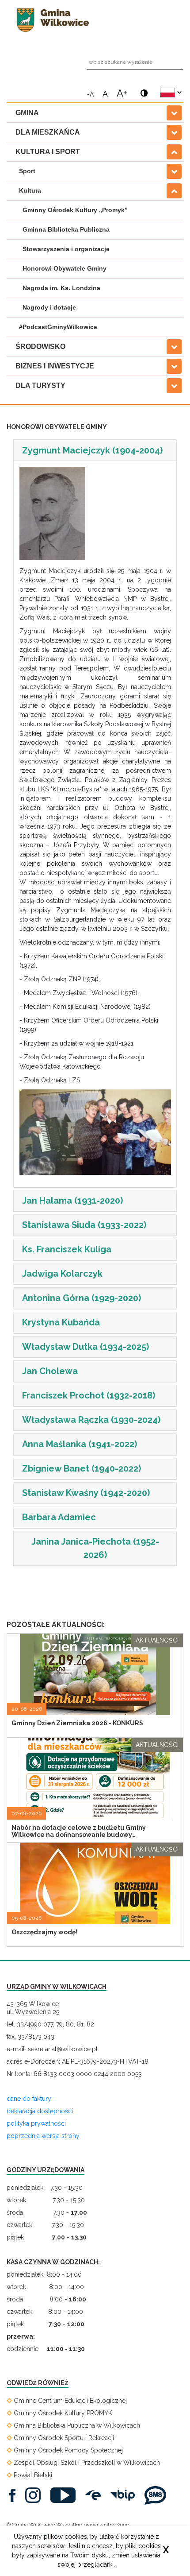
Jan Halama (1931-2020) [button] (72, 1201)
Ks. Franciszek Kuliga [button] (67, 1249)
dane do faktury (29, 2099)
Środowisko (40, 347)
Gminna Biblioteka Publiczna (66, 229)
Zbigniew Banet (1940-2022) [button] (82, 1468)
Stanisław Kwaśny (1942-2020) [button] (86, 1493)
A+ (122, 92)
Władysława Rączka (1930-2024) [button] (91, 1420)
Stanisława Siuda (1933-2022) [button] (84, 1225)
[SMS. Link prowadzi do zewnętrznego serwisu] (158, 2495)
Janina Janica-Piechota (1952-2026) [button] (95, 1548)
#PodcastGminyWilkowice (58, 327)
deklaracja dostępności (40, 2111)
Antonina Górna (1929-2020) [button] (82, 1298)
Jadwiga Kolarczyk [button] (62, 1274)
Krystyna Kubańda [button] (61, 1322)
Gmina (27, 113)
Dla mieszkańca (48, 132)
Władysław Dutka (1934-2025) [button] (85, 1347)
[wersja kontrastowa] (142, 89)
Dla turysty (40, 385)
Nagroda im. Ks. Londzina (61, 288)
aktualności (157, 1640)
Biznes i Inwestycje (55, 366)
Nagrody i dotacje (49, 307)
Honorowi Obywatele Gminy (65, 268)
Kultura (30, 190)
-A (90, 94)
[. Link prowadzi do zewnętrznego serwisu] (15, 2495)
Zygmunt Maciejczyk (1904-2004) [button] (92, 450)
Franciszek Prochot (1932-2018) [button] (89, 1395)
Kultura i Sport (48, 152)
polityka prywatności (36, 2123)
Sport (27, 171)
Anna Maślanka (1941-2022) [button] (80, 1444)
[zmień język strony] (171, 93)
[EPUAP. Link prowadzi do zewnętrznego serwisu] (95, 2495)
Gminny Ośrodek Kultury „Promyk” (75, 210)
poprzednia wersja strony (43, 2136)
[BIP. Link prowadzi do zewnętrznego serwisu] (125, 2495)
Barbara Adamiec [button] (59, 1517)
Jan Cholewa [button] (50, 1371)
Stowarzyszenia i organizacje (66, 249)
